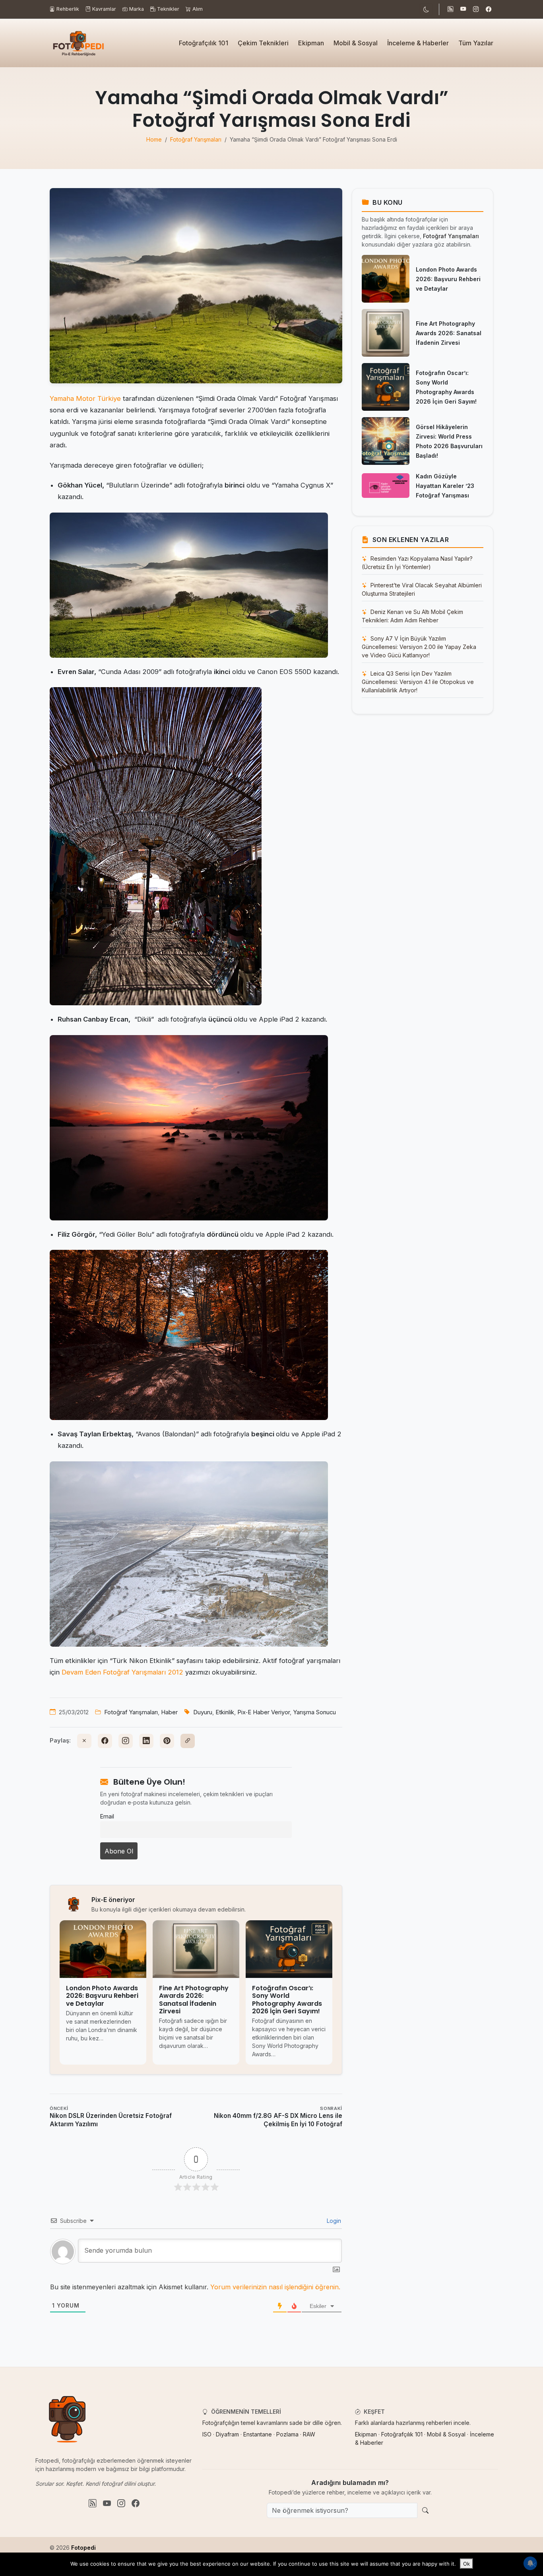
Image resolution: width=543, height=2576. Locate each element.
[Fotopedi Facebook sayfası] (489, 10)
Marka (137, 9)
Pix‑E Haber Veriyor (264, 1712)
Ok (466, 2564)
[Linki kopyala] (188, 1741)
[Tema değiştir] (426, 9)
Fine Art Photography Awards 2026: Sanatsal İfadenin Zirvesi (449, 333)
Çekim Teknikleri (263, 43)
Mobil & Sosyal (356, 43)
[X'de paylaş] (84, 1741)
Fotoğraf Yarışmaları (131, 1712)
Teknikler (168, 9)
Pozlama (287, 2434)
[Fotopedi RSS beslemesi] (450, 10)
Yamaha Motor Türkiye (85, 398)
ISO (207, 2434)
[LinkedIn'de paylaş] (146, 1741)
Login (333, 2221)
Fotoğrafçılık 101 (204, 43)
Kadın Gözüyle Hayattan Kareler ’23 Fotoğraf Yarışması (445, 486)
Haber (169, 1712)
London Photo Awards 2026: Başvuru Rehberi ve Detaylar (448, 279)
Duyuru (203, 1712)
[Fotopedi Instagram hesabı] (476, 10)
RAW (309, 2434)
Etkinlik (225, 1712)
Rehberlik (68, 9)
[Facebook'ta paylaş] (105, 1741)
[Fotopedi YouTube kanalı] (463, 10)
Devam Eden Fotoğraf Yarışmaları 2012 (123, 1672)
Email (107, 1816)
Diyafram (227, 2434)
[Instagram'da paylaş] (126, 1741)
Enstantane (258, 2434)
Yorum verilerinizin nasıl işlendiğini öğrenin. (275, 2287)
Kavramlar (104, 9)
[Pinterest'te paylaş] (167, 1741)
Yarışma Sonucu (314, 1712)
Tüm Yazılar (476, 43)
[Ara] (425, 2510)
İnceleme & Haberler (418, 43)
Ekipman (311, 43)
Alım (198, 9)
